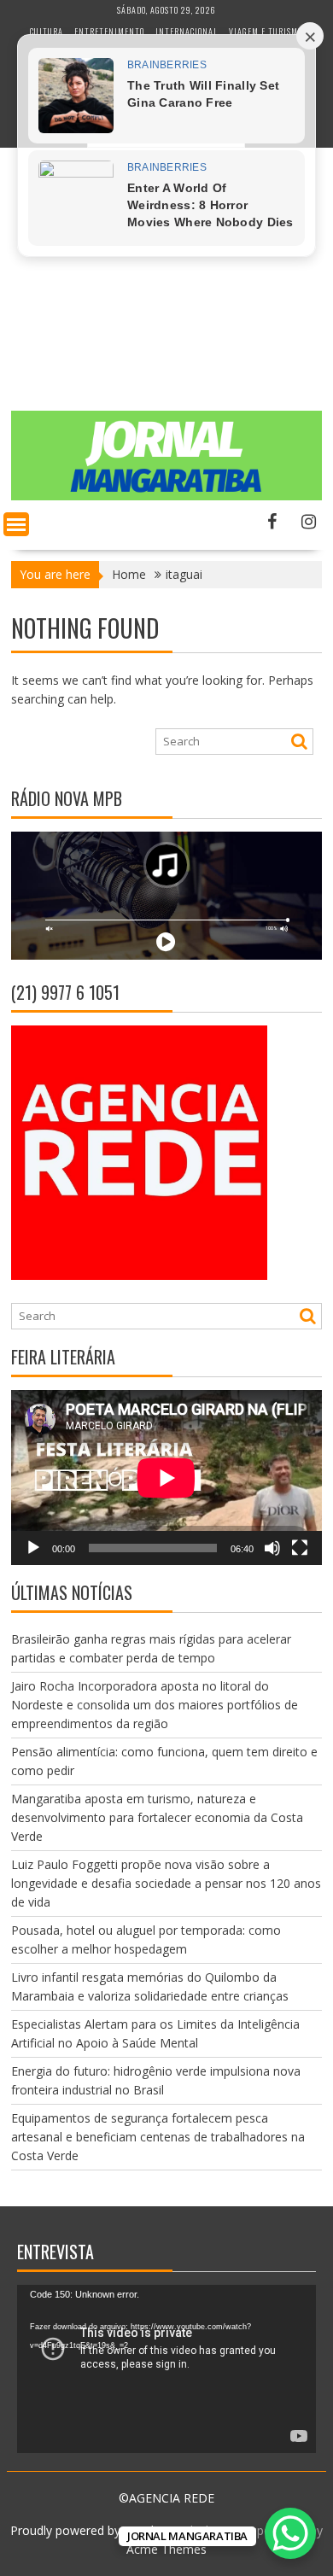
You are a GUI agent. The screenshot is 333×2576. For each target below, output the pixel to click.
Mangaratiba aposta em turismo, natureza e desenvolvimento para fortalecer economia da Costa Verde (157, 1817)
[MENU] (16, 524)
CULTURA (47, 31)
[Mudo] (272, 1548)
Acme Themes (166, 2549)
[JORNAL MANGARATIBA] (166, 496)
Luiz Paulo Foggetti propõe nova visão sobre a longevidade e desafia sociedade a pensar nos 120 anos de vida (166, 1883)
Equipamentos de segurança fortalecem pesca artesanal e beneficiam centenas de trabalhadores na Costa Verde (158, 2137)
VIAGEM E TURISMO (266, 31)
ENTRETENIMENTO (109, 31)
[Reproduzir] (33, 1548)
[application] (166, 1478)
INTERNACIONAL (187, 31)
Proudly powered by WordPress (97, 2530)
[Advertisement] (166, 304)
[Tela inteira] (300, 1548)
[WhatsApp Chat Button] (290, 2533)
